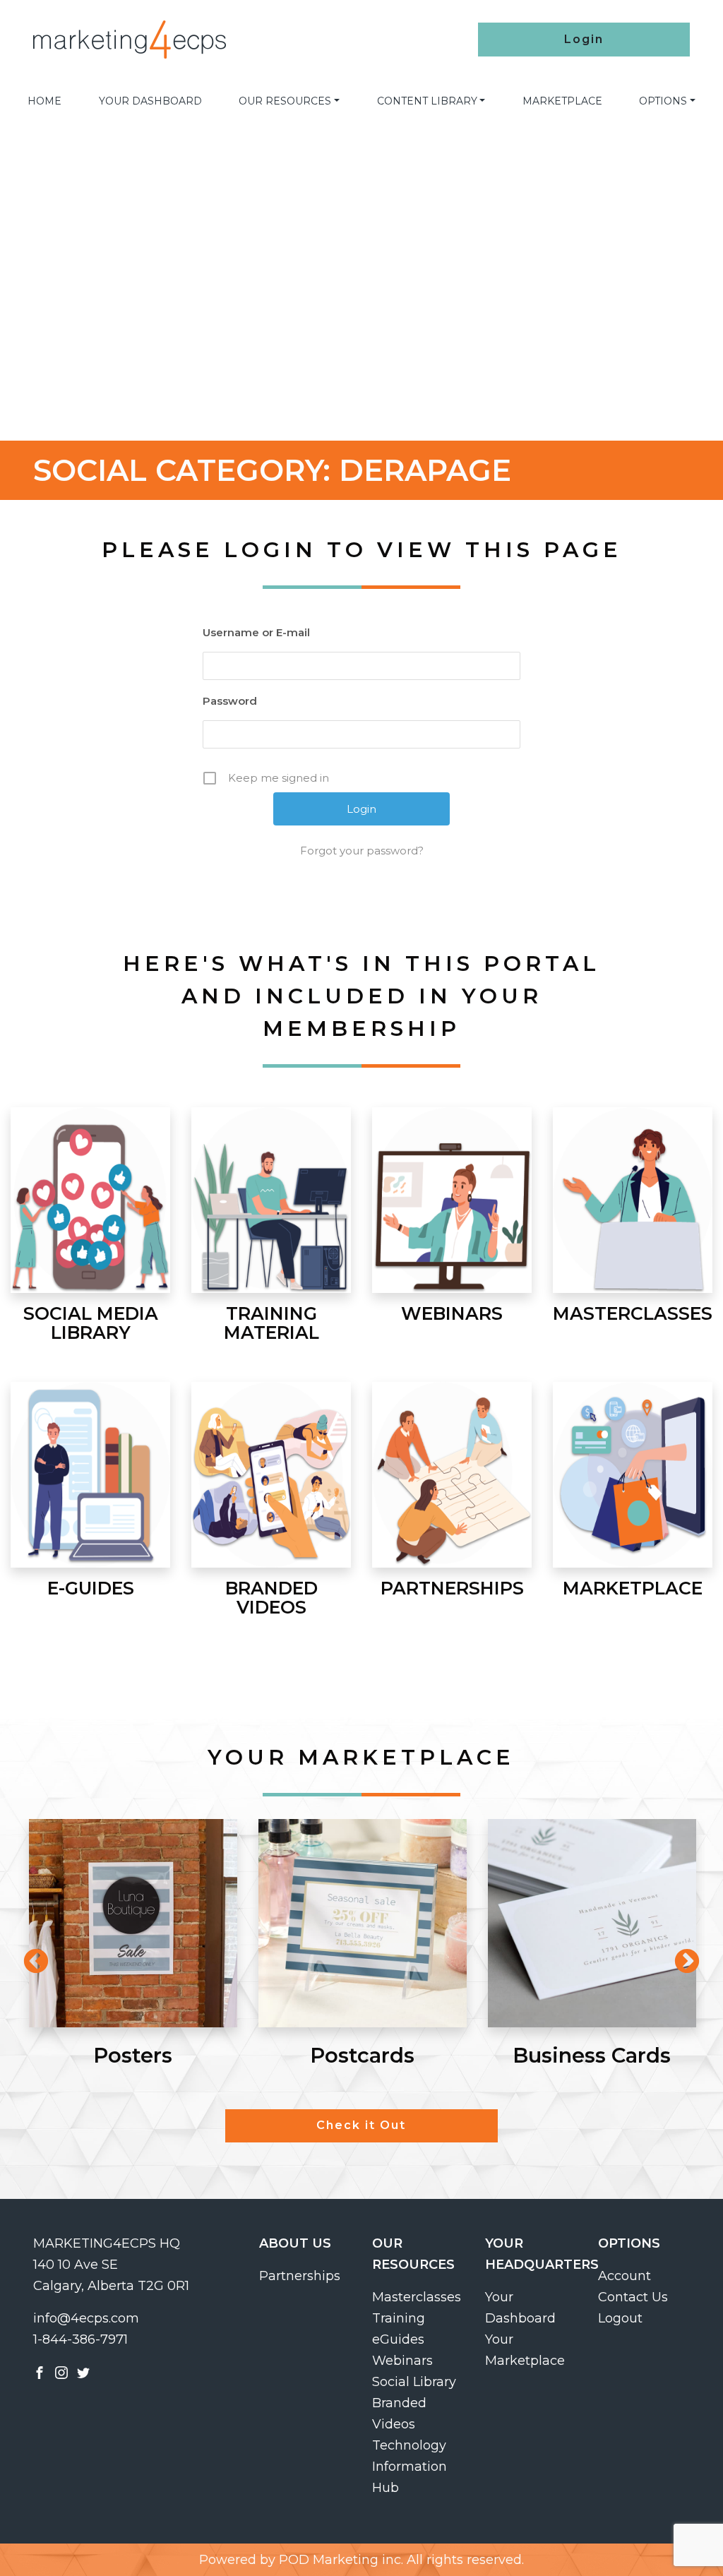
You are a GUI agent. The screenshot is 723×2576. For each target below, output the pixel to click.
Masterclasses (417, 2297)
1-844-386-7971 (80, 2339)
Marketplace (562, 101)
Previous (29, 1955)
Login (584, 39)
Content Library (427, 101)
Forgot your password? (362, 851)
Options (663, 101)
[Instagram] (61, 2372)
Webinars (402, 2361)
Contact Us (633, 2297)
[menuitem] (44, 101)
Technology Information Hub (410, 2467)
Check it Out (361, 2125)
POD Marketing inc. (341, 2560)
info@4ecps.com (86, 2318)
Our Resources (285, 101)
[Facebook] (40, 2372)
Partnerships (300, 2276)
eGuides (398, 2339)
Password (230, 701)
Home (44, 101)
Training (399, 2318)
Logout (620, 2318)
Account (625, 2276)
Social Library (414, 2382)
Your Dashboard (150, 101)
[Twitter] (83, 2372)
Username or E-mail (256, 632)
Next (680, 1955)
